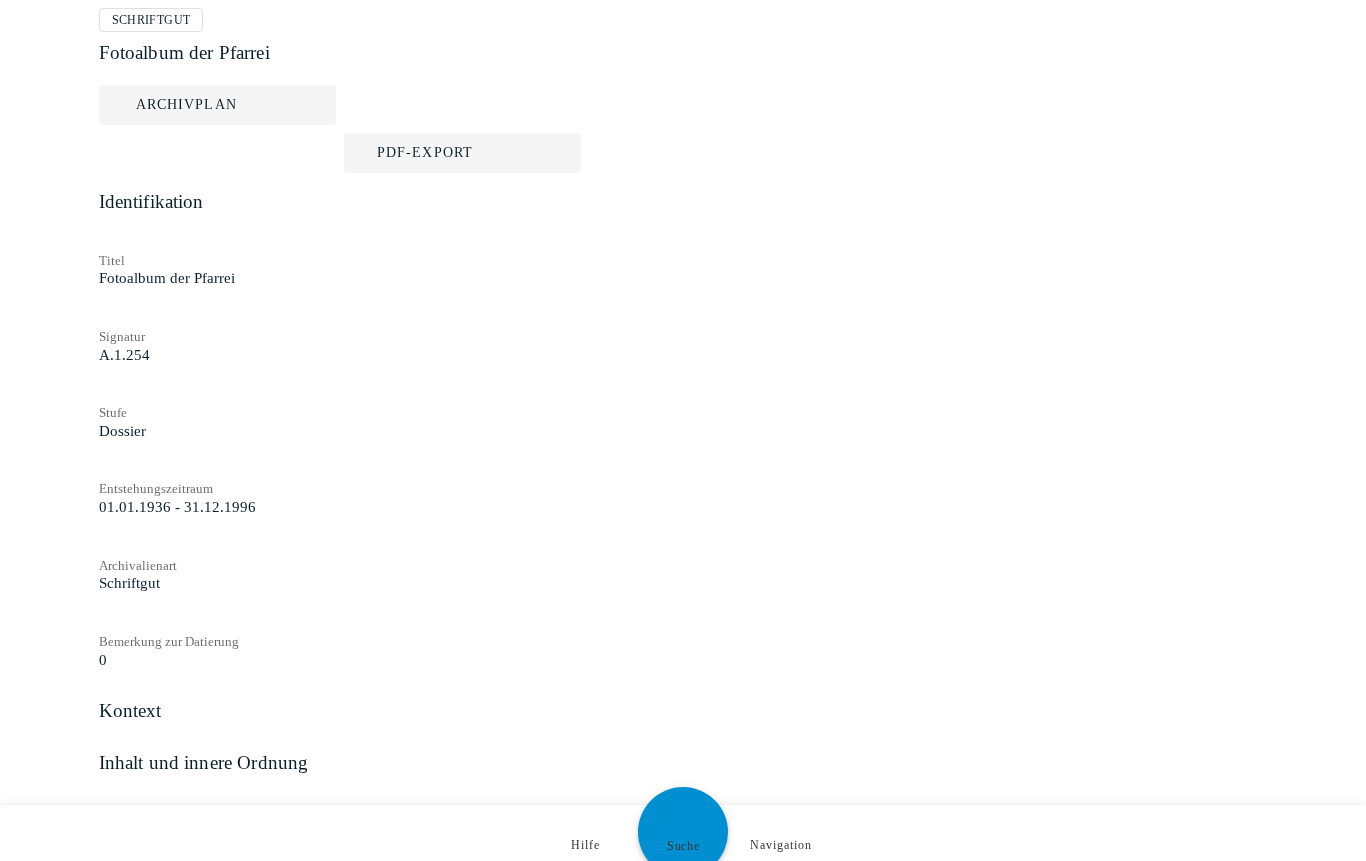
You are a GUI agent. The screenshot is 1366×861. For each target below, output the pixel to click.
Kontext (130, 710)
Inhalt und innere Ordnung (204, 762)
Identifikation (151, 201)
